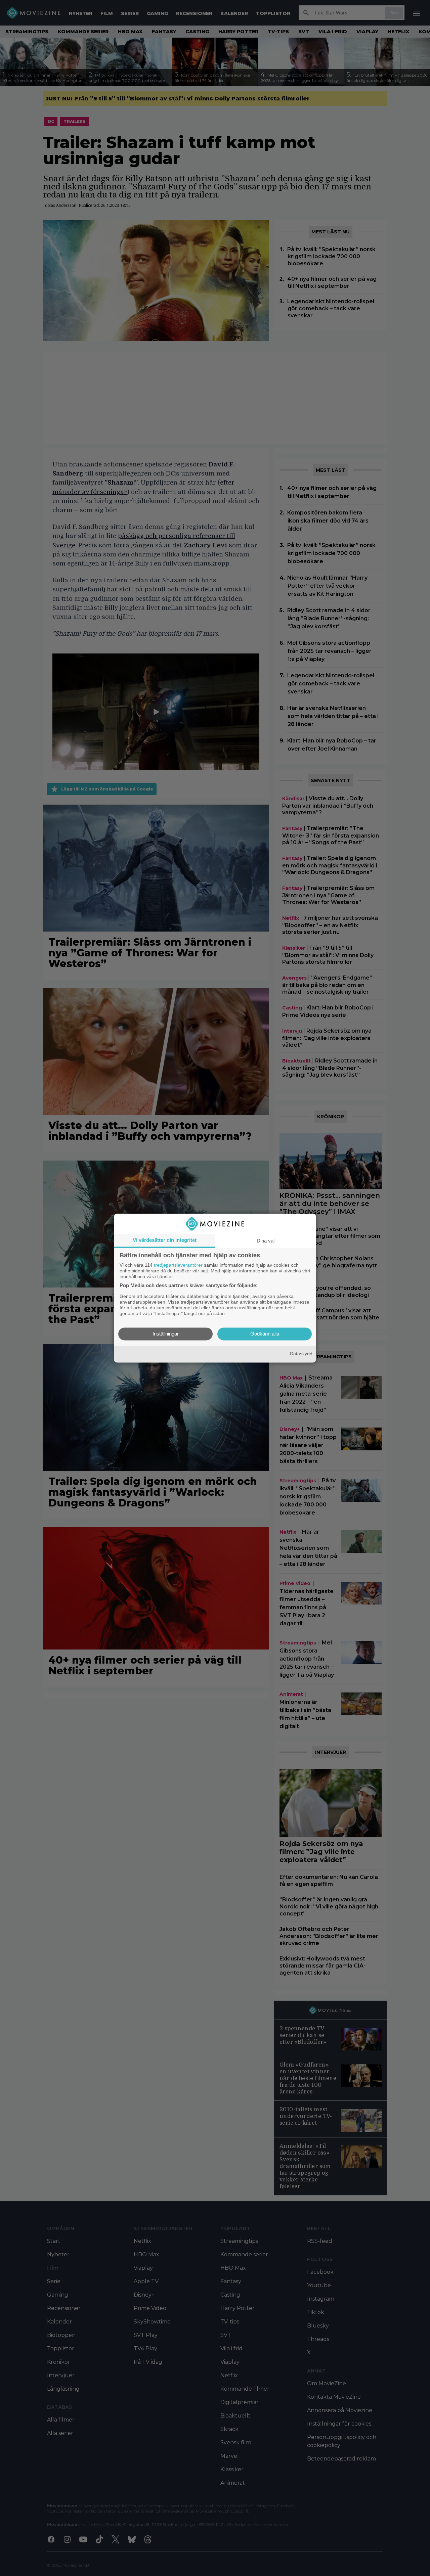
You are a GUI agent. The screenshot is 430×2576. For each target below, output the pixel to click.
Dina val (266, 1241)
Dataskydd (301, 1354)
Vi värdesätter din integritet (165, 1240)
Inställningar (166, 1334)
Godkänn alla (265, 1334)
